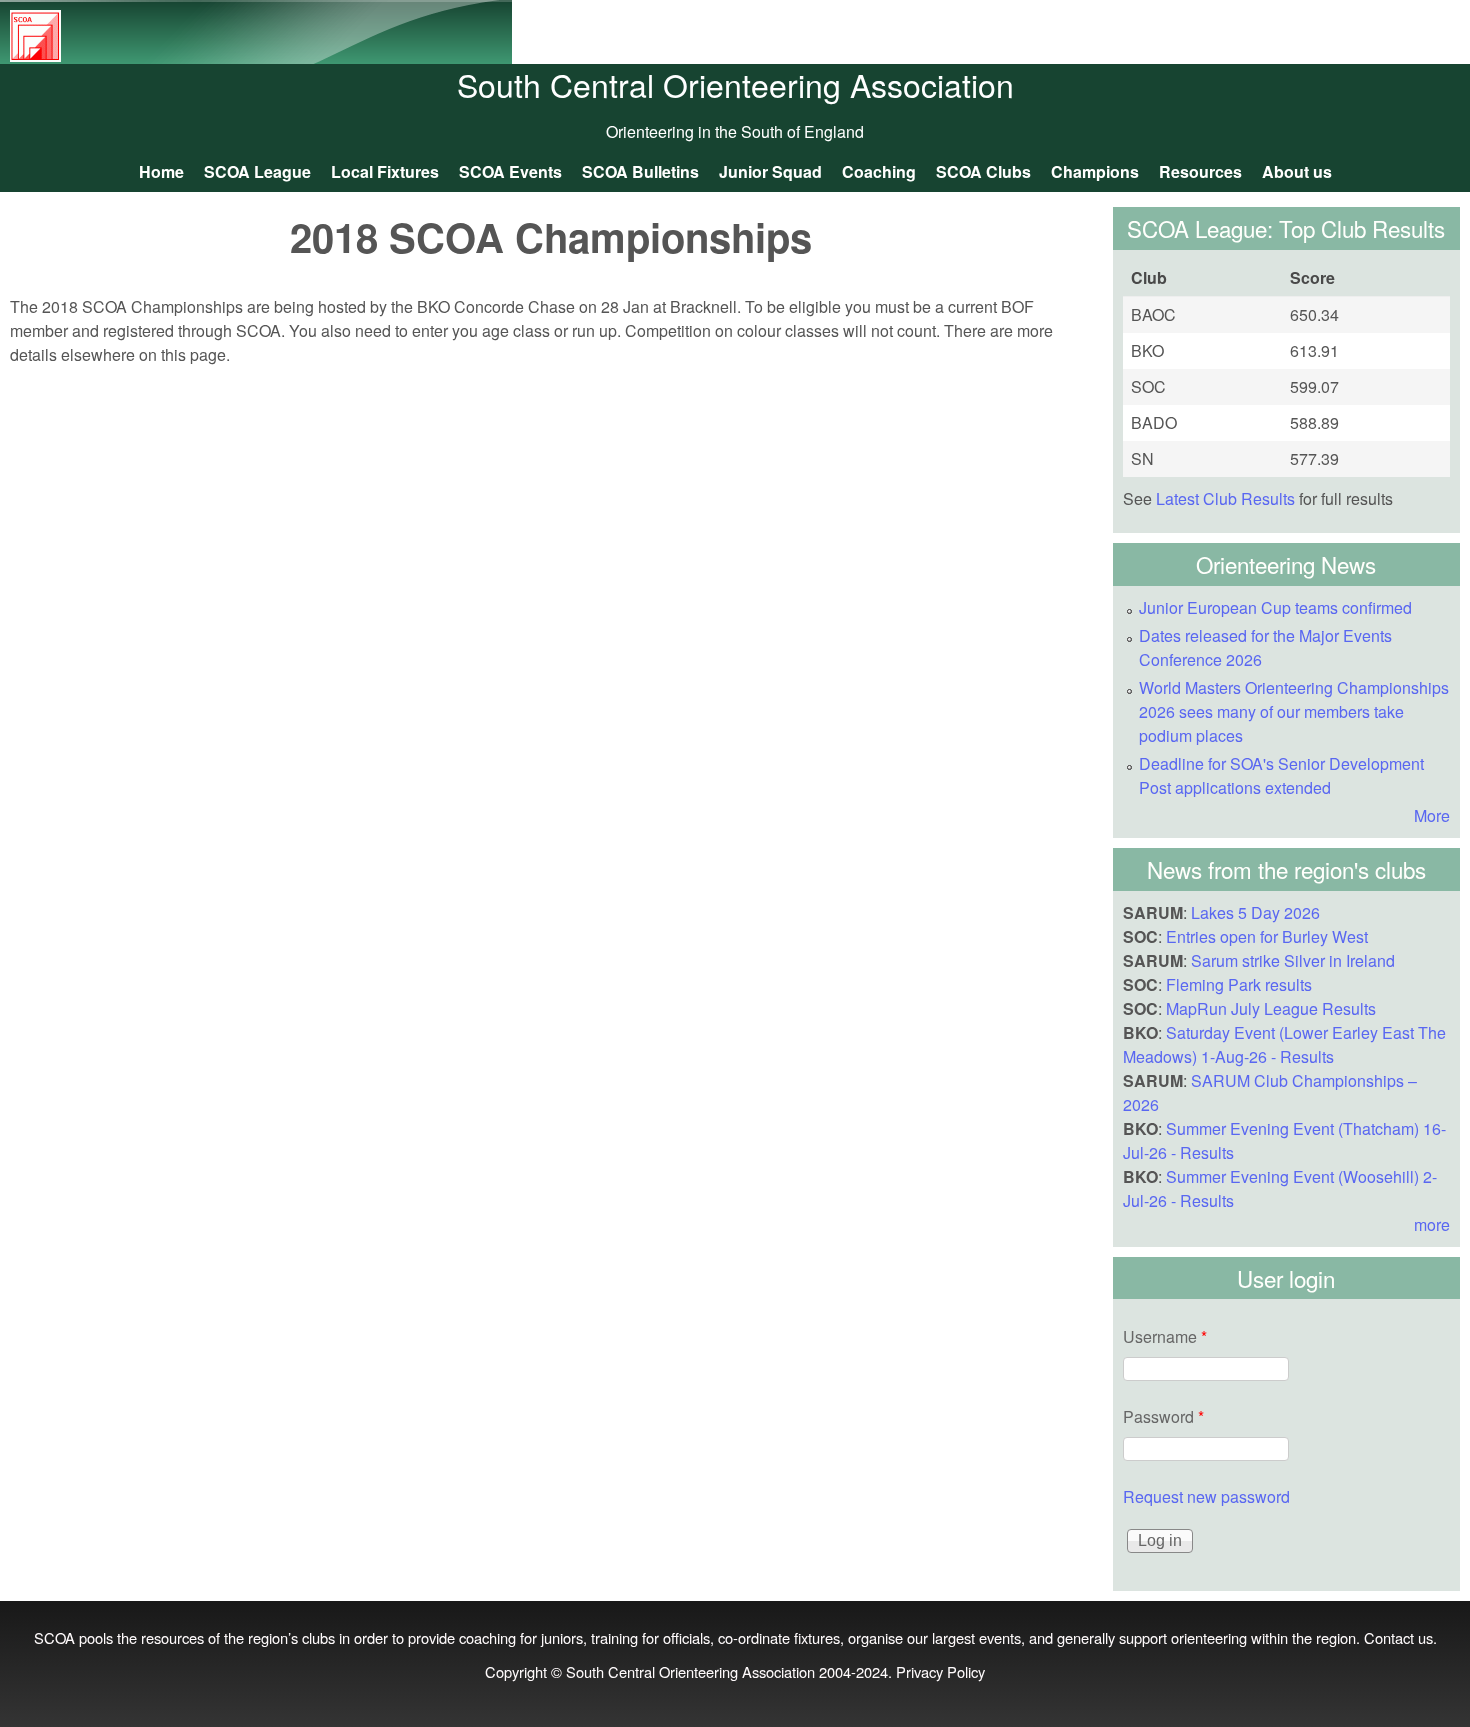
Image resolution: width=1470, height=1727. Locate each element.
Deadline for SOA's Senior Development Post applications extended (1281, 775)
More (1432, 815)
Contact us (1398, 1637)
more (1432, 1224)
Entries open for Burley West (1267, 936)
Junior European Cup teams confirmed (1275, 607)
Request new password (1206, 1496)
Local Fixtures (385, 171)
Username (1165, 1336)
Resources (1200, 171)
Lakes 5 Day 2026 (1255, 912)
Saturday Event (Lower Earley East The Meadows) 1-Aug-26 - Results (1284, 1044)
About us (1297, 171)
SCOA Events (510, 171)
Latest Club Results (1225, 498)
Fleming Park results (1239, 984)
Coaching (879, 171)
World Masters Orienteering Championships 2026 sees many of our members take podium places (1294, 711)
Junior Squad (770, 171)
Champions (1095, 171)
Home (161, 171)
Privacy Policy (940, 1671)
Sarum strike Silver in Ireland (1293, 960)
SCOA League (257, 171)
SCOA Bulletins (640, 171)
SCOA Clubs (983, 171)
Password (1163, 1416)
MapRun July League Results (1271, 1008)
